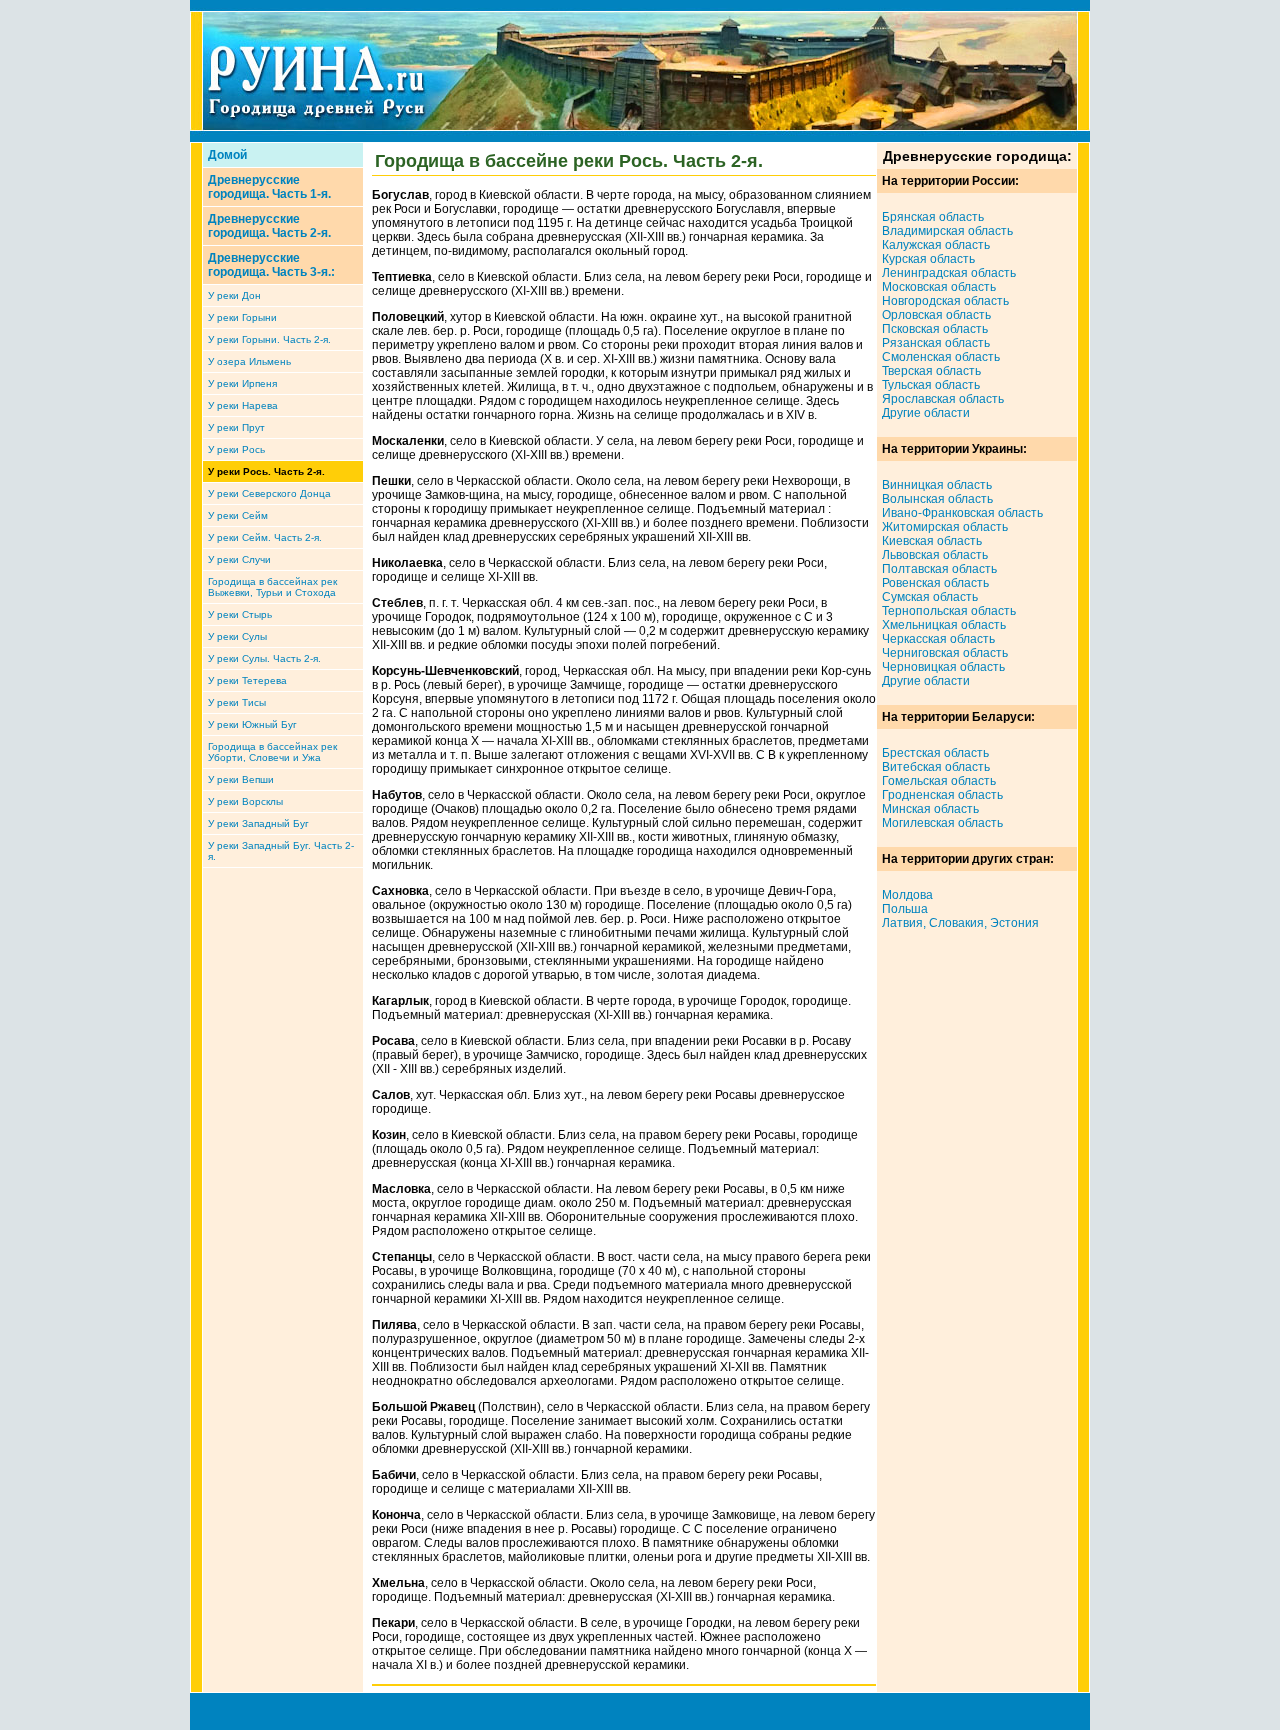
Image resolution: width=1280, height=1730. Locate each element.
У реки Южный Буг (252, 724)
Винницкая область (937, 485)
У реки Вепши (241, 779)
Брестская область (935, 753)
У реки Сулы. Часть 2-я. (264, 658)
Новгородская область (945, 301)
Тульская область (931, 385)
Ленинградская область (949, 273)
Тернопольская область (949, 611)
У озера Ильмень (249, 361)
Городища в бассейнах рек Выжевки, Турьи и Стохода (272, 587)
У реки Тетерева (247, 680)
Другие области (926, 413)
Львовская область (935, 555)
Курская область (928, 259)
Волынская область (937, 499)
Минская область (930, 809)
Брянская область (933, 217)
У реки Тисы (237, 702)
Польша (905, 909)
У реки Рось (236, 449)
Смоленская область (941, 357)
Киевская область (932, 541)
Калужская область (936, 245)
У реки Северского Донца (269, 493)
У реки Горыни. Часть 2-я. (269, 339)
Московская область (939, 287)
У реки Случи (239, 559)
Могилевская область (942, 823)
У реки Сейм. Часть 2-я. (265, 537)
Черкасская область (938, 639)
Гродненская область (942, 795)
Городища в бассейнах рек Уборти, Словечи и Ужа (272, 752)
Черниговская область (945, 653)
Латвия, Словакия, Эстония (960, 923)
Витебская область (936, 767)
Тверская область (931, 371)
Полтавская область (939, 569)
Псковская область (935, 329)
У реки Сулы (237, 636)
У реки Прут (236, 427)
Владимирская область (947, 231)
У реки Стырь (240, 614)
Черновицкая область (943, 667)
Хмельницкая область (944, 625)
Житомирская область (945, 527)
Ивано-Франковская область (962, 513)
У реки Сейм (238, 515)
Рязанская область (936, 343)
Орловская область (936, 315)
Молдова (907, 895)
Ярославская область (943, 399)
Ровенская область (935, 583)
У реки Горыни (242, 317)
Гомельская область (939, 781)
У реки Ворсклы (245, 801)
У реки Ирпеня (242, 383)
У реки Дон (234, 295)
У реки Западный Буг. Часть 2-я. (281, 851)
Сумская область (930, 597)
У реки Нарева (243, 405)
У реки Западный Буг (258, 823)
